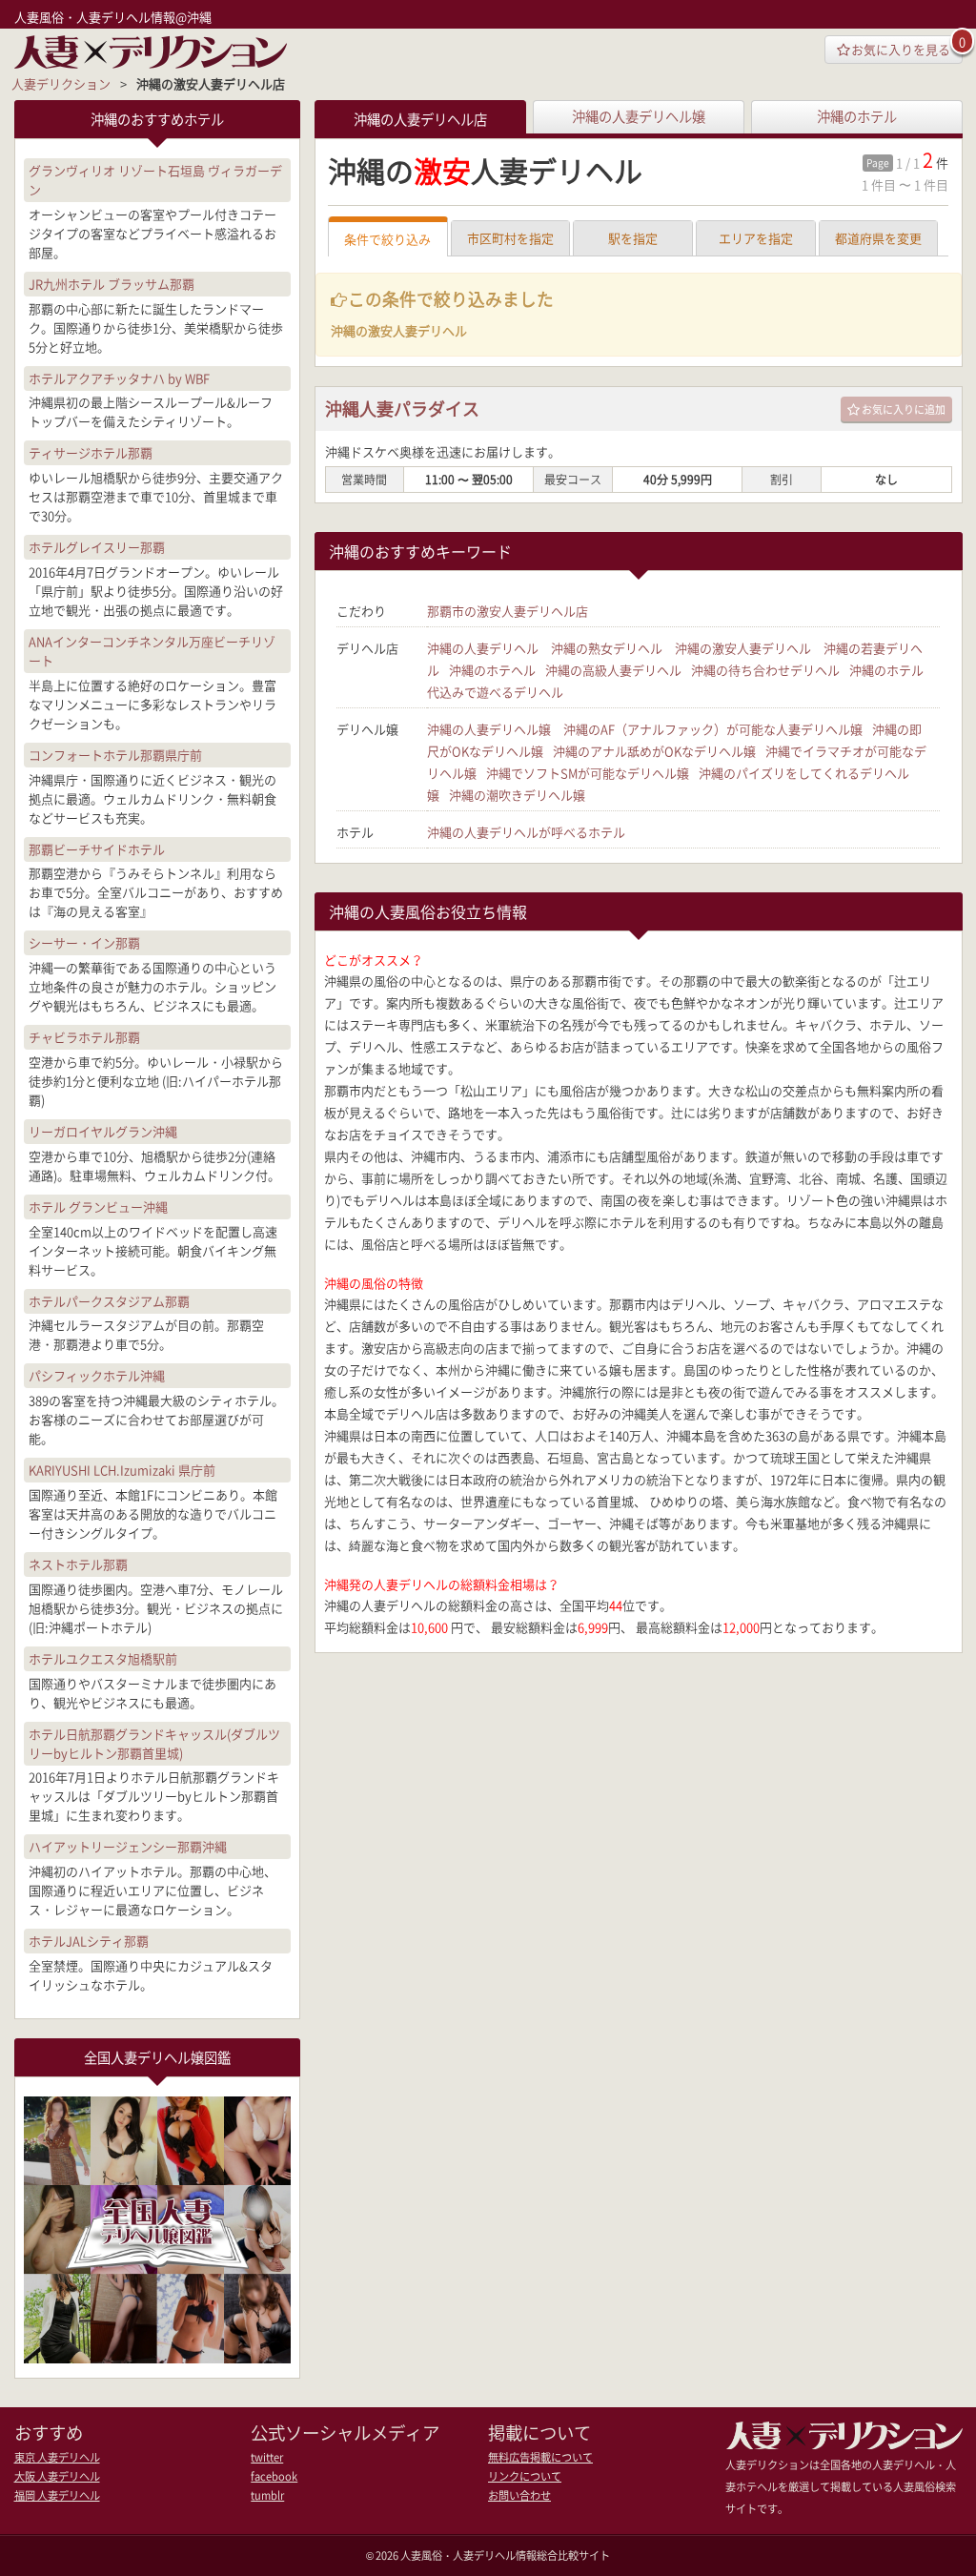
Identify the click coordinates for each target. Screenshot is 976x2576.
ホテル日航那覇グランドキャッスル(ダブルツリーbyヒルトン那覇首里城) (154, 1743)
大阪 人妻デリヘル (57, 2476)
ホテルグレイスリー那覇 (97, 547)
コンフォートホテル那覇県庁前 (115, 755)
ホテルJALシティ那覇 (89, 1941)
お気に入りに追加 (904, 409)
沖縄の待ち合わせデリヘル (765, 670)
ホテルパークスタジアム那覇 (109, 1301)
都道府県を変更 (878, 238)
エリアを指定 (756, 238)
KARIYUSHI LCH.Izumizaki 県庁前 (122, 1470)
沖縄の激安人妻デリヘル (743, 648)
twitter (267, 2457)
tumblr (267, 2495)
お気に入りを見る (901, 49)
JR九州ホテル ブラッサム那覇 (112, 284)
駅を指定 (633, 238)
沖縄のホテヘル (492, 670)
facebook (274, 2476)
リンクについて (525, 2476)
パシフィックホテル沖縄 (97, 1375)
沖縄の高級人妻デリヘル (613, 670)
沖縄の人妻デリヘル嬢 (639, 116)
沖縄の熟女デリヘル (607, 648)
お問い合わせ (519, 2495)
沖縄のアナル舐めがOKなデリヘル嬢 (654, 751)
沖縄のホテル (857, 116)
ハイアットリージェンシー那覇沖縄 (128, 1846)
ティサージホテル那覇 (91, 452)
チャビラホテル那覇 (84, 1037)
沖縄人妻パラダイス (402, 409)
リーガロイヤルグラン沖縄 (103, 1131)
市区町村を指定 (510, 238)
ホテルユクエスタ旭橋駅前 (103, 1658)
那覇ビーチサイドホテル (97, 849)
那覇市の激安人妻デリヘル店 (508, 611)
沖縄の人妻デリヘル (483, 648)
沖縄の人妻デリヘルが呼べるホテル (526, 832)
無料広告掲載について (540, 2457)
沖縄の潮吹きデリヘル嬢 (517, 795)
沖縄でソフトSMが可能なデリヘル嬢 (588, 773)
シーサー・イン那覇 (84, 942)
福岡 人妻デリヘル (57, 2495)
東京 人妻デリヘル (57, 2457)
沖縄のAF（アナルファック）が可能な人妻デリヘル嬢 (713, 729)
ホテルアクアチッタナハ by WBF (119, 378)
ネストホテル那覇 (78, 1564)
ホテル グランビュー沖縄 (98, 1206)
